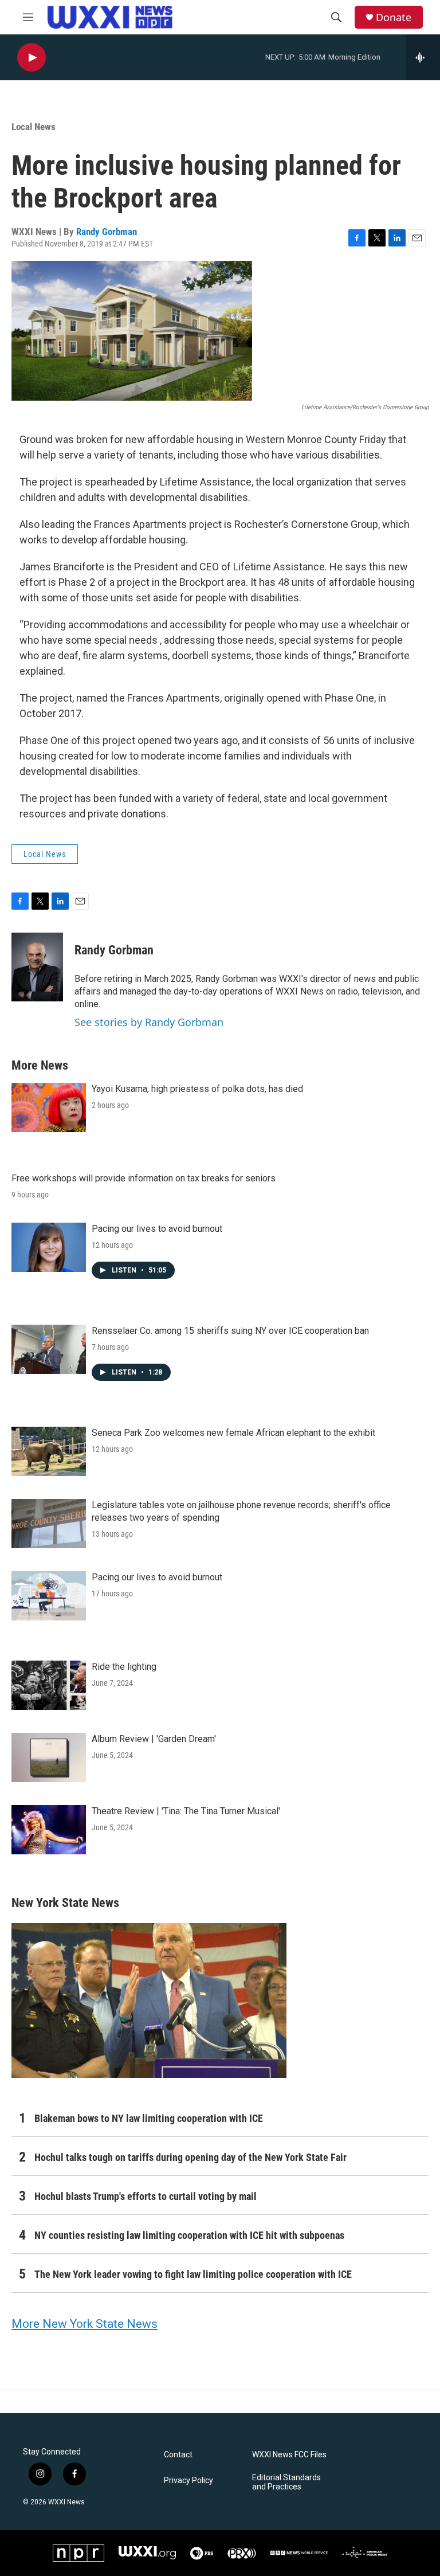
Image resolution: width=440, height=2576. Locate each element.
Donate (394, 17)
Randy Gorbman (107, 232)
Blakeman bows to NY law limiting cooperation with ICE (149, 2118)
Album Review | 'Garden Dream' (154, 1739)
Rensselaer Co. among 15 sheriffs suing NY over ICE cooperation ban (230, 1331)
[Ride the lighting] (49, 1685)
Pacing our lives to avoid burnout (157, 1229)
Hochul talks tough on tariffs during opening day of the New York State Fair (190, 2157)
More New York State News (85, 2324)
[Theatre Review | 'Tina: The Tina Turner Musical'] (49, 1830)
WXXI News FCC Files (289, 2455)
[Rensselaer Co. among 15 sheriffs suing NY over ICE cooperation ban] (49, 1349)
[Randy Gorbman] (37, 967)
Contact (178, 2455)
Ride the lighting (124, 1667)
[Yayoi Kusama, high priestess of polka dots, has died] (49, 1107)
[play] (32, 58)
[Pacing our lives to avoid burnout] (49, 1247)
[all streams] (423, 57)
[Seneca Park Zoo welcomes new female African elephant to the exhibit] (49, 1451)
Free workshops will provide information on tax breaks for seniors (144, 1178)
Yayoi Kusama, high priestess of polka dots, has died (197, 1089)
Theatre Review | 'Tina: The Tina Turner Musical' (186, 1811)
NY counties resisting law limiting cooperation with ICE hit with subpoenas (189, 2235)
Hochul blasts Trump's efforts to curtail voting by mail (146, 2196)
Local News (34, 127)
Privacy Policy (188, 2481)
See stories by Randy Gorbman (149, 1022)
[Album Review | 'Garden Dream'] (49, 1757)
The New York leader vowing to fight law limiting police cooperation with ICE (193, 2274)
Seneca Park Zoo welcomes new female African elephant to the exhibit (233, 1433)
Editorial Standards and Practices (286, 2482)
